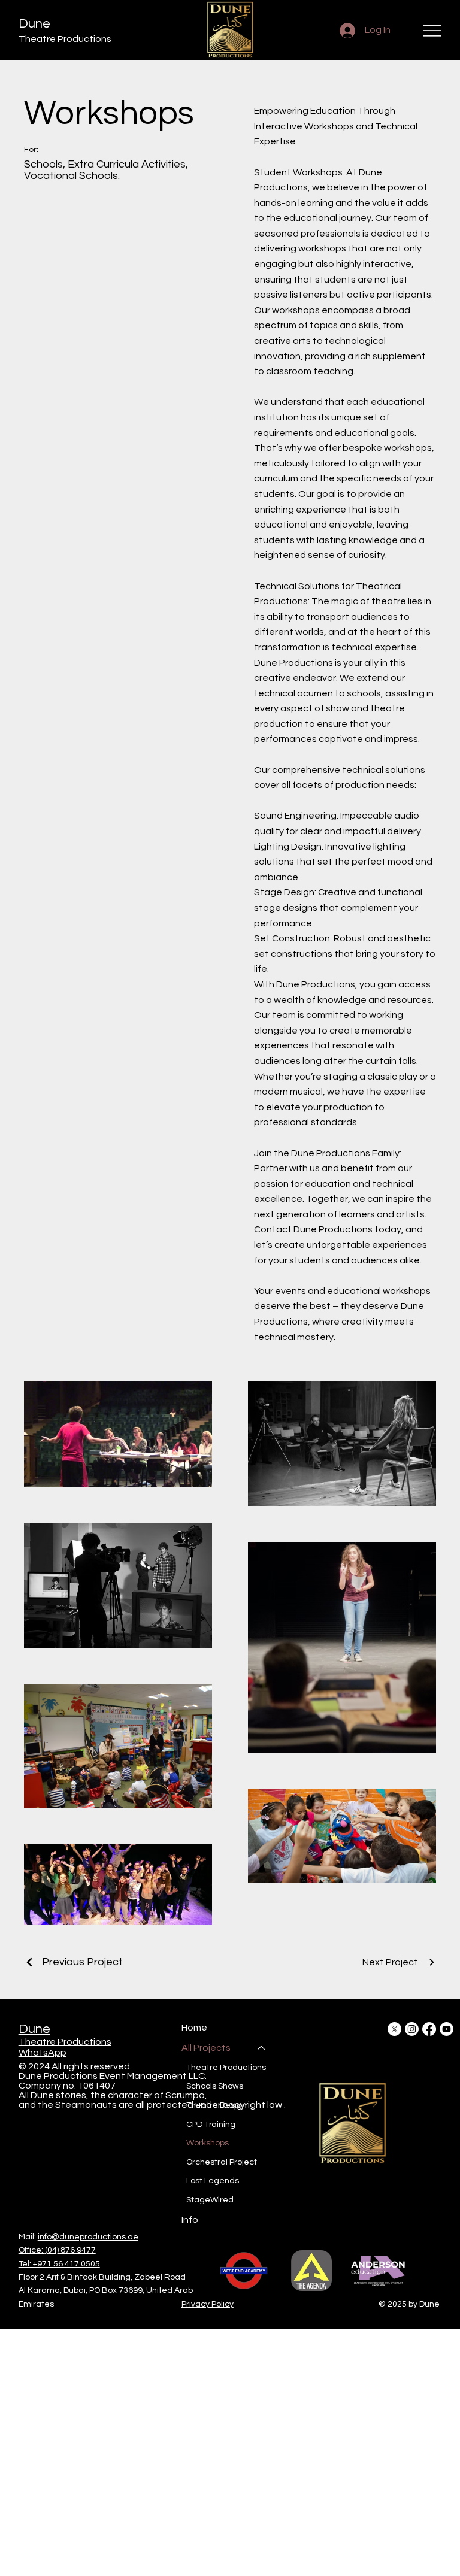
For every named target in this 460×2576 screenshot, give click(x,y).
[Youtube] (447, 2029)
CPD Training (211, 2125)
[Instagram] (412, 2029)
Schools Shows (215, 2086)
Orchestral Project (222, 2162)
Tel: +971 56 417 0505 (59, 2264)
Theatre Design (217, 2105)
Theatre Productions (65, 2042)
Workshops (208, 2143)
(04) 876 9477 (70, 2250)
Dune (34, 24)
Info (190, 2220)
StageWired (210, 2200)
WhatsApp (43, 2053)
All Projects (206, 2048)
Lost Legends (213, 2181)
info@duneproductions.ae (88, 2237)
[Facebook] (429, 2029)
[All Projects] (262, 2048)
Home (194, 2028)
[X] (394, 2029)
